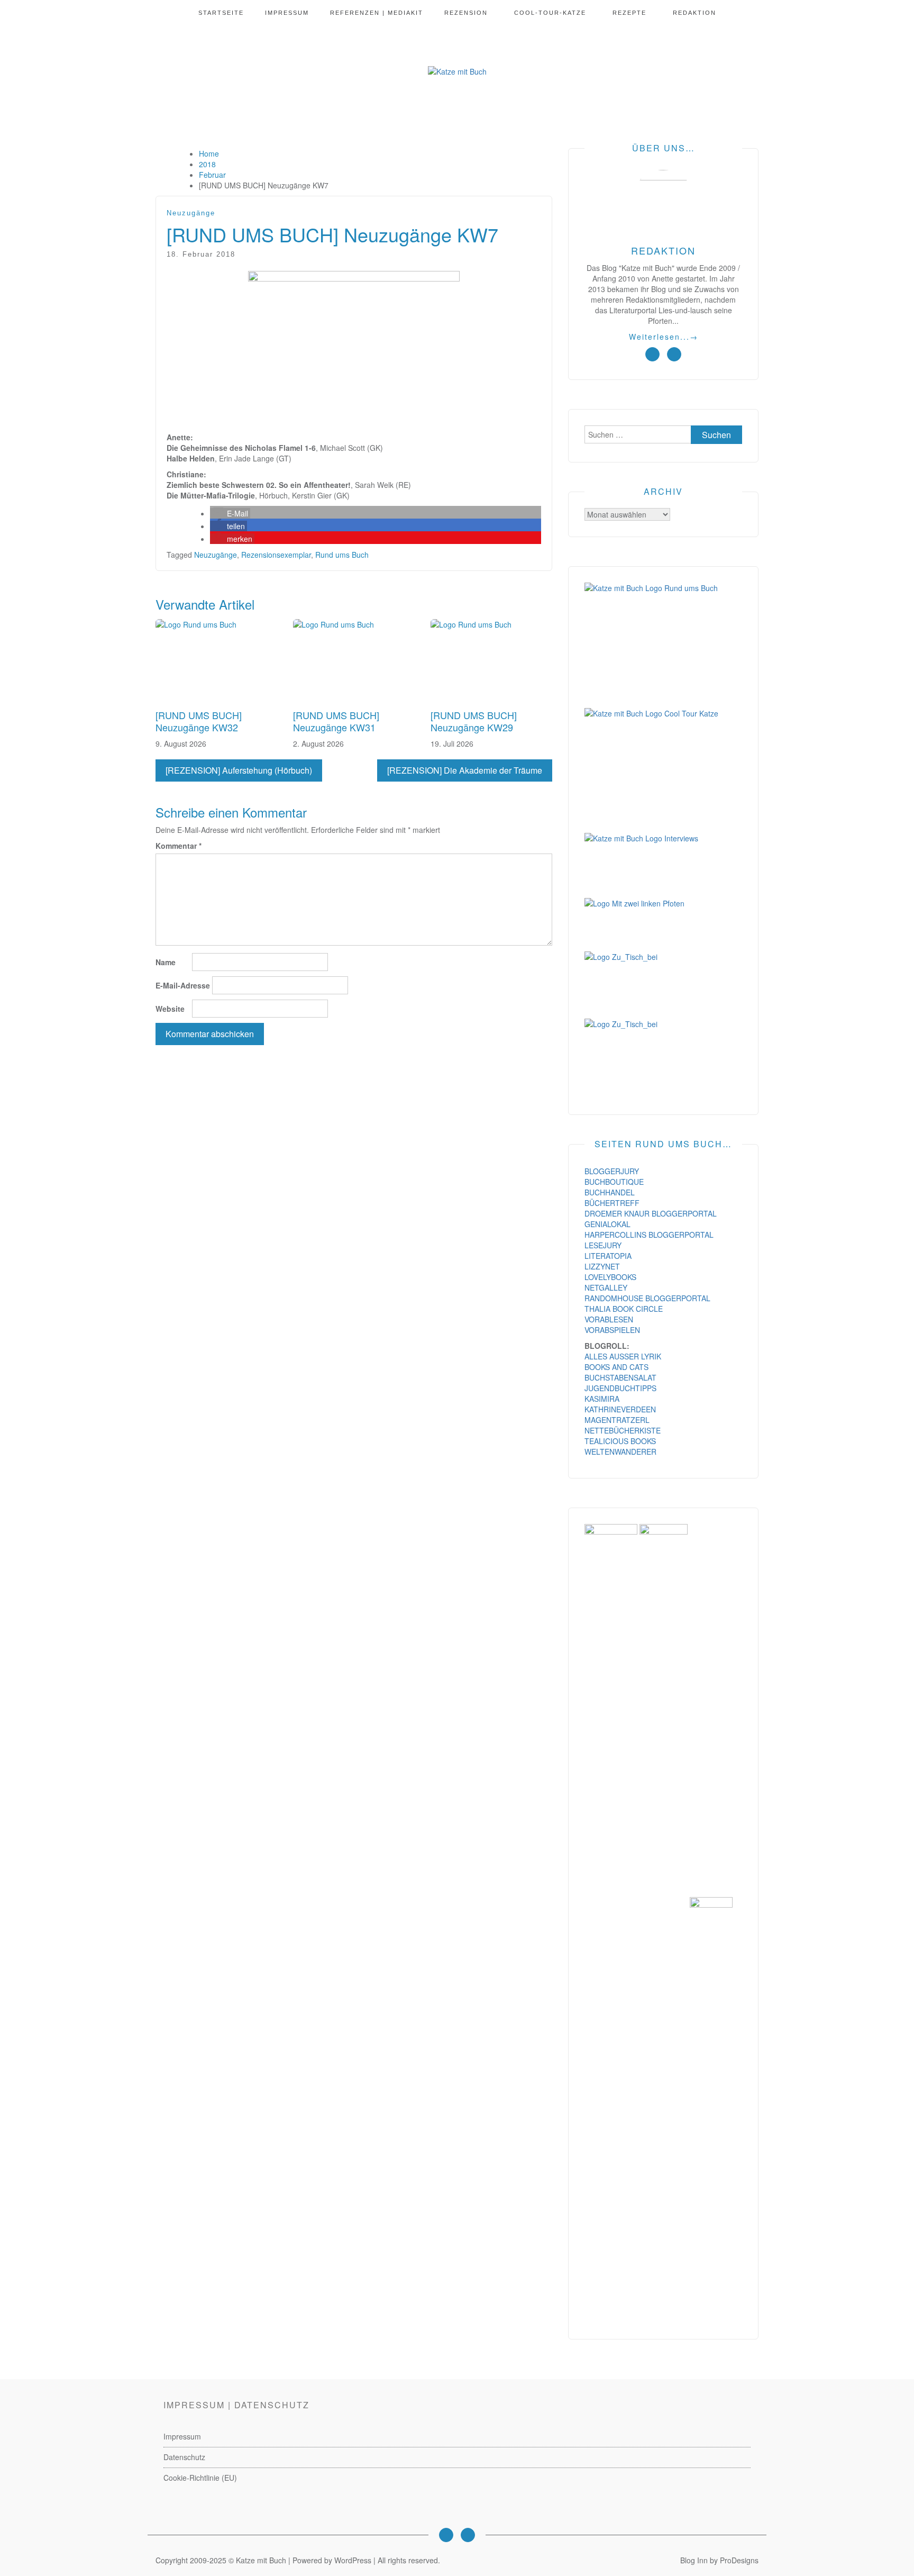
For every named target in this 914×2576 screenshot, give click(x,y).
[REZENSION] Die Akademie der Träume (465, 770)
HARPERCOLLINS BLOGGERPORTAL (649, 1235)
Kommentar (179, 846)
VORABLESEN (609, 1319)
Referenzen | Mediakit (377, 13)
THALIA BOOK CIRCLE (624, 1309)
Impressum (287, 13)
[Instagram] (446, 2535)
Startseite (221, 13)
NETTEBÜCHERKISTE (623, 1430)
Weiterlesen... (664, 337)
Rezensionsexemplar (276, 555)
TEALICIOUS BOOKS (620, 1441)
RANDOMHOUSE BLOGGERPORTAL (647, 1298)
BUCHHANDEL (610, 1192)
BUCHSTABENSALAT (620, 1377)
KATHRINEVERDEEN (620, 1409)
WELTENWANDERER (620, 1452)
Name (166, 962)
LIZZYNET (602, 1266)
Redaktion (694, 13)
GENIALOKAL (607, 1224)
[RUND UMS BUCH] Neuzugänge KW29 (474, 721)
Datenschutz (184, 2457)
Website (170, 1009)
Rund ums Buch (342, 555)
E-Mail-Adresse (183, 985)
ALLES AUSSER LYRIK (623, 1356)
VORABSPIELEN (612, 1330)
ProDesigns (739, 2560)
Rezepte (629, 13)
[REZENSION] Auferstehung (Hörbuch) (239, 770)
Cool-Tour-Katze (550, 13)
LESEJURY (603, 1245)
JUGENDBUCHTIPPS (620, 1388)
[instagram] (652, 354)
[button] (230, 513)
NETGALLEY (606, 1287)
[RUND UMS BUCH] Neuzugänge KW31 (336, 721)
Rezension (466, 13)
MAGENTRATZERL (617, 1420)
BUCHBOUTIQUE (614, 1182)
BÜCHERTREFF (612, 1203)
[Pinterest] (468, 2535)
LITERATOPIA (608, 1256)
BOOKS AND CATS (616, 1367)
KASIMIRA (602, 1399)
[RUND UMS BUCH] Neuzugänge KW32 (199, 721)
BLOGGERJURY (612, 1171)
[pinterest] (674, 354)
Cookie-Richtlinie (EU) (200, 2478)
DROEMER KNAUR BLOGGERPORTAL (651, 1213)
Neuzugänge (191, 213)
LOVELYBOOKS (610, 1277)
